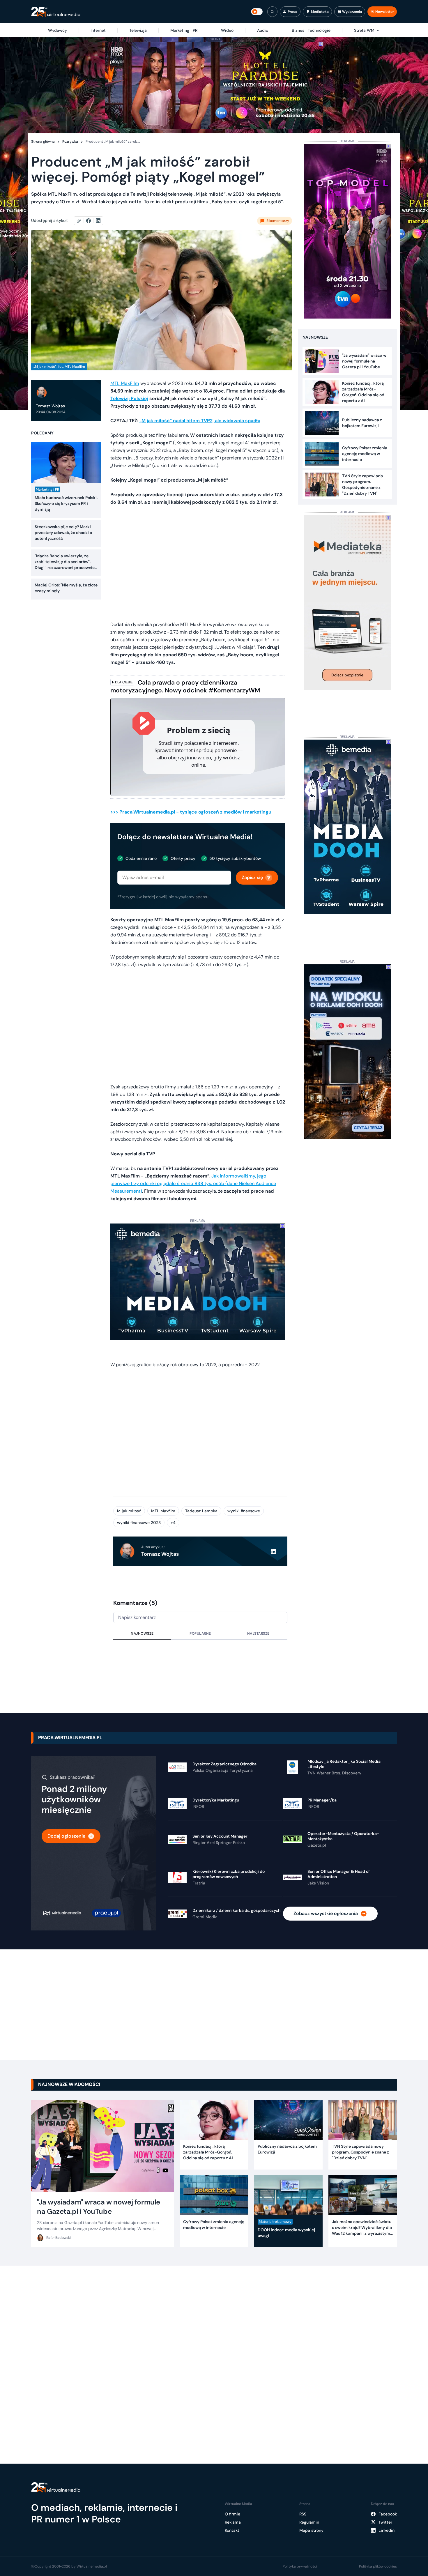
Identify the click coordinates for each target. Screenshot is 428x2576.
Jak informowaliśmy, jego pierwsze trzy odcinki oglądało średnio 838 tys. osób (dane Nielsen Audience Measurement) (193, 1183)
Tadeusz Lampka (201, 1511)
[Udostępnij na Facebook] (91, 221)
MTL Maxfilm (163, 1511)
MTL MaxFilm (125, 383)
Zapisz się (252, 877)
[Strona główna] (56, 12)
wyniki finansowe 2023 (139, 1523)
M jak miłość (129, 1511)
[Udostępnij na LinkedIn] (98, 221)
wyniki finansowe (244, 1511)
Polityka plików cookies (378, 2566)
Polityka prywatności (300, 2566)
